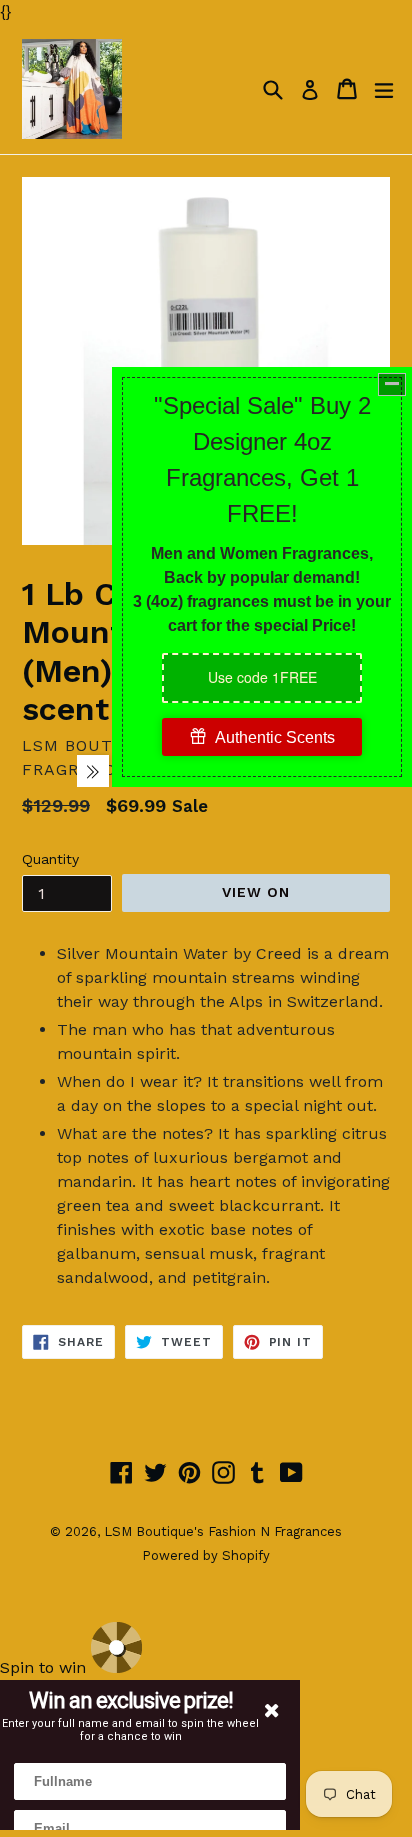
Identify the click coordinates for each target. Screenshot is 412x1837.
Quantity (50, 859)
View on (256, 892)
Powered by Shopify (206, 1555)
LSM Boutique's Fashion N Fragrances (223, 1531)
